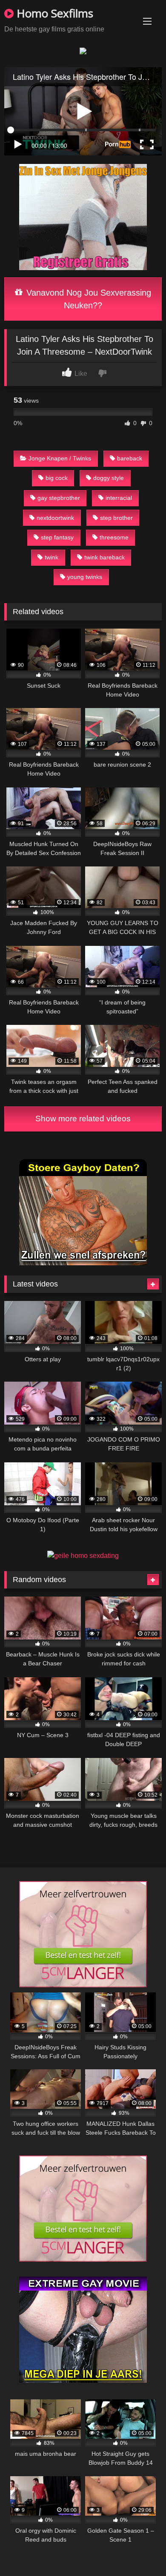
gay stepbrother (59, 498)
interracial (119, 498)
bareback (130, 458)
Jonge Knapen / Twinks (60, 458)
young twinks (85, 577)
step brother (116, 518)
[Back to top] (140, 2551)
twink (52, 557)
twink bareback (104, 557)
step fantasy (57, 537)
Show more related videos (83, 1119)
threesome (114, 537)
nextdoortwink (55, 518)
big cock (57, 478)
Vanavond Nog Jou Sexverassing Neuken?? (87, 299)
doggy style (109, 478)
